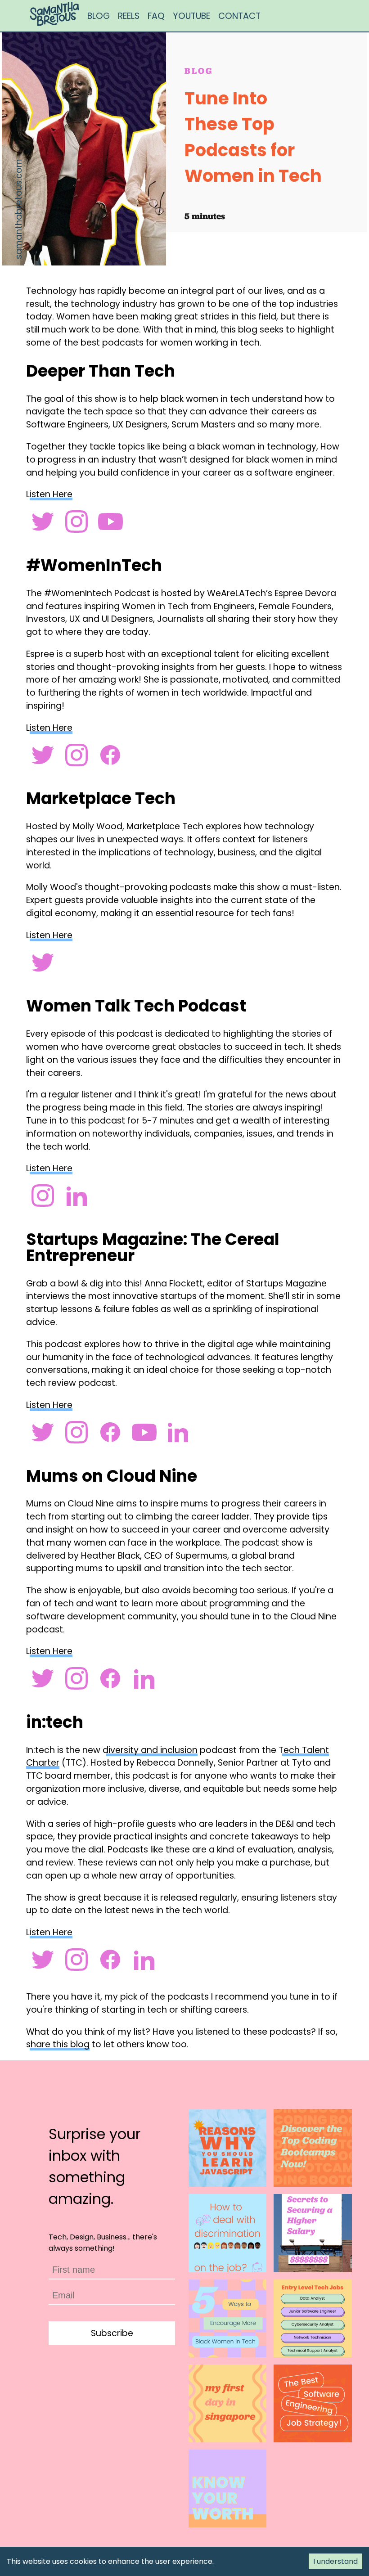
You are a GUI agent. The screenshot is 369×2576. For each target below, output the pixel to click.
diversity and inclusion (150, 1750)
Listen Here (49, 494)
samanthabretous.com (19, 209)
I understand (335, 2561)
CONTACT (239, 16)
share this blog (58, 2044)
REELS (129, 16)
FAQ (156, 16)
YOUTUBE (191, 16)
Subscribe (112, 2333)
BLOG (99, 16)
